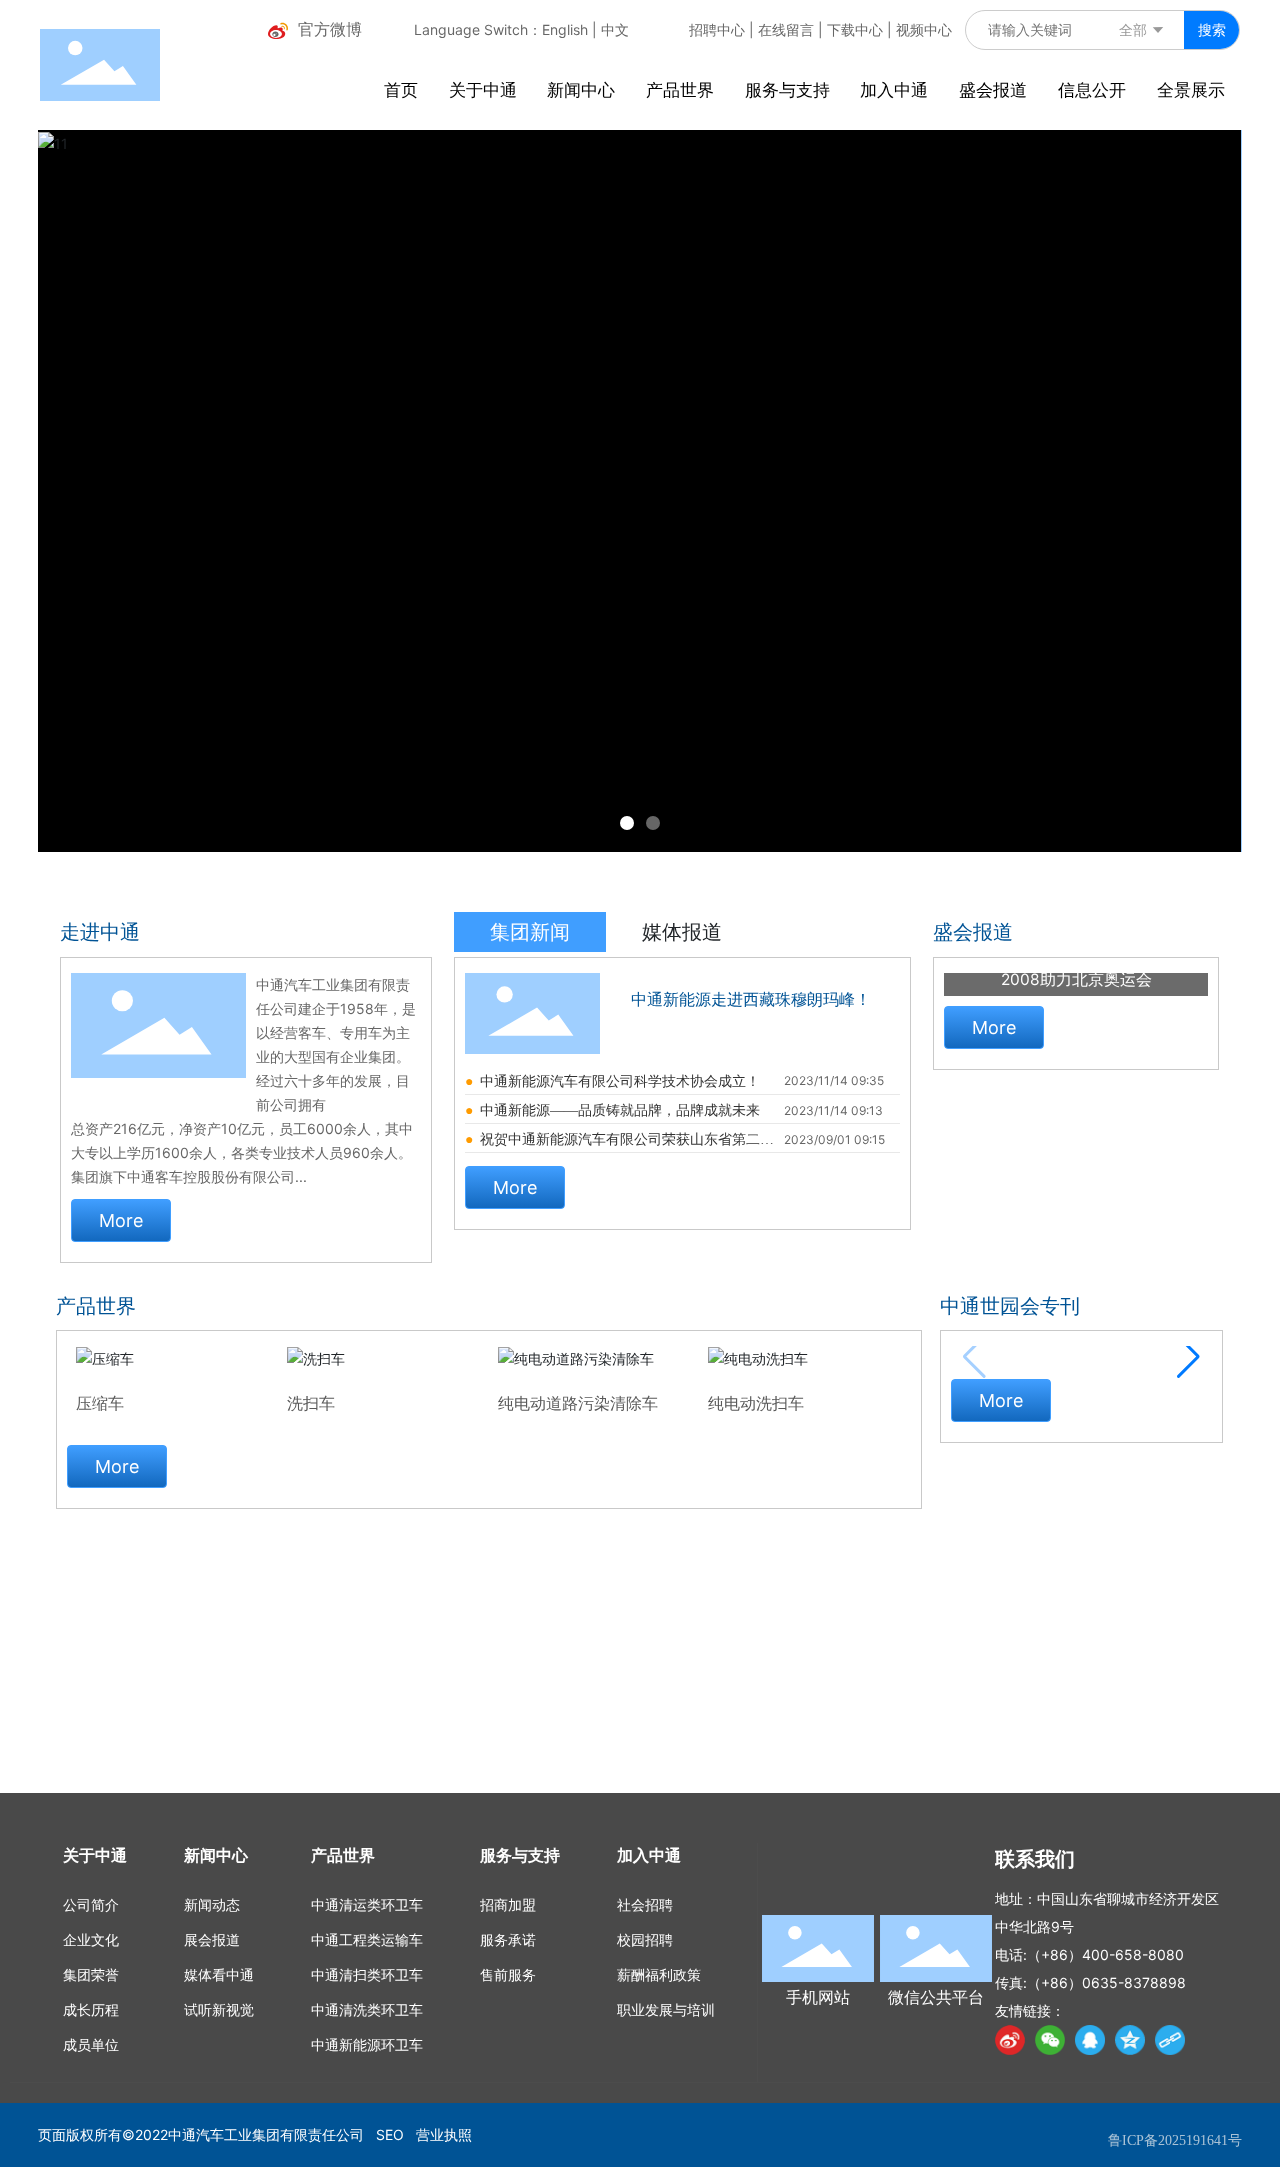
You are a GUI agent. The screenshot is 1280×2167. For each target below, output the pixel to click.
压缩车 (100, 1403)
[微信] (1050, 2040)
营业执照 (444, 2134)
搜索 (1212, 29)
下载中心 (855, 29)
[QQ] (1090, 2040)
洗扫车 (311, 1403)
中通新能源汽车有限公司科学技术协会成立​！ (620, 1081)
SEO (390, 2134)
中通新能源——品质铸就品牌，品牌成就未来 (620, 1110)
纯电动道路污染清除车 (578, 1403)
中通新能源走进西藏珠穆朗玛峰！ (751, 999)
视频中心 (924, 29)
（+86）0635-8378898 (1106, 1982)
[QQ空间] (1130, 2040)
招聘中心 (717, 29)
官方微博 (330, 29)
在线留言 (786, 29)
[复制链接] (1170, 2040)
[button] (627, 823)
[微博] (1010, 2040)
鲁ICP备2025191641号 (1175, 2140)
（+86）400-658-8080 (1105, 1954)
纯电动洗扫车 (756, 1403)
